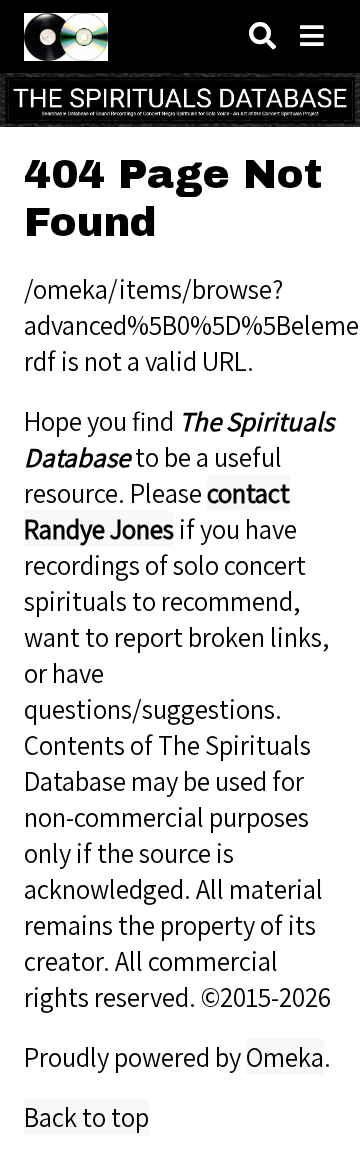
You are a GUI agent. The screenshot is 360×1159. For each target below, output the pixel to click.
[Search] (262, 36)
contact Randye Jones (157, 511)
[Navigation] (312, 36)
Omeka (285, 1057)
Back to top (86, 1117)
